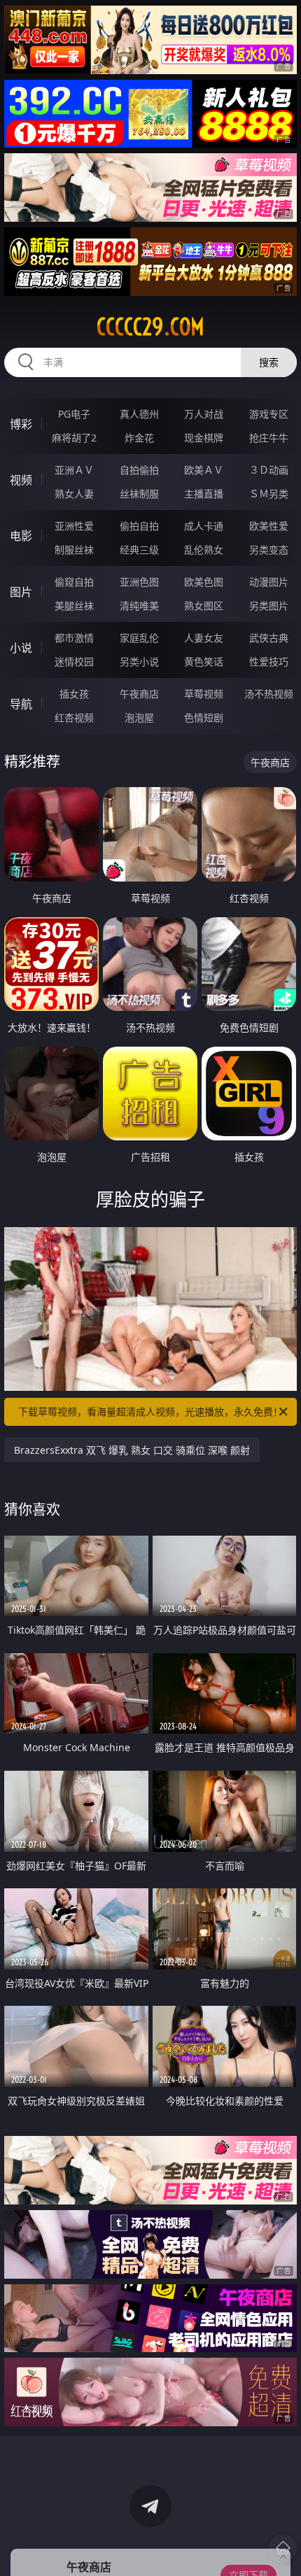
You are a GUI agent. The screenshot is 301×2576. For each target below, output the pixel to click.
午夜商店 (139, 694)
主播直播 (204, 494)
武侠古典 (269, 638)
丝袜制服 (139, 494)
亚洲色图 (139, 582)
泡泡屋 (139, 717)
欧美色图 (204, 582)
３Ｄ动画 (269, 470)
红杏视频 (74, 717)
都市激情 (74, 638)
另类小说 (139, 661)
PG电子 (74, 414)
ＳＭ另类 (269, 494)
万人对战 (204, 414)
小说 (21, 648)
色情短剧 (204, 717)
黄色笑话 (204, 661)
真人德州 (139, 414)
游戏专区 (269, 414)
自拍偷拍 (139, 470)
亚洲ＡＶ (74, 470)
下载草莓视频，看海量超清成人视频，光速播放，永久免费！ (150, 1411)
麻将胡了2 (74, 438)
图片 (21, 592)
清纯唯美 (139, 606)
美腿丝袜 (74, 606)
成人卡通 (204, 526)
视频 (21, 480)
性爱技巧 (269, 661)
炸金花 (139, 438)
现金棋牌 (204, 438)
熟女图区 (204, 606)
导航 (21, 704)
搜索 (269, 362)
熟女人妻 (74, 494)
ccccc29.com (150, 327)
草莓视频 (204, 694)
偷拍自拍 (139, 526)
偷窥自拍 (74, 582)
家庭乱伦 (139, 638)
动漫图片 (269, 582)
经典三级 (139, 550)
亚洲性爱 (74, 526)
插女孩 (74, 694)
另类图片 (269, 606)
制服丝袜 (74, 550)
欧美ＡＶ (204, 470)
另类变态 (269, 550)
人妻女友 (204, 638)
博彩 (21, 424)
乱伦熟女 (204, 550)
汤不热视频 (269, 694)
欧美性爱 (269, 526)
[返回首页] (283, 2548)
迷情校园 (74, 661)
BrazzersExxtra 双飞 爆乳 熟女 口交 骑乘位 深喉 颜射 (132, 1450)
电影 (21, 536)
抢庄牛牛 (269, 438)
